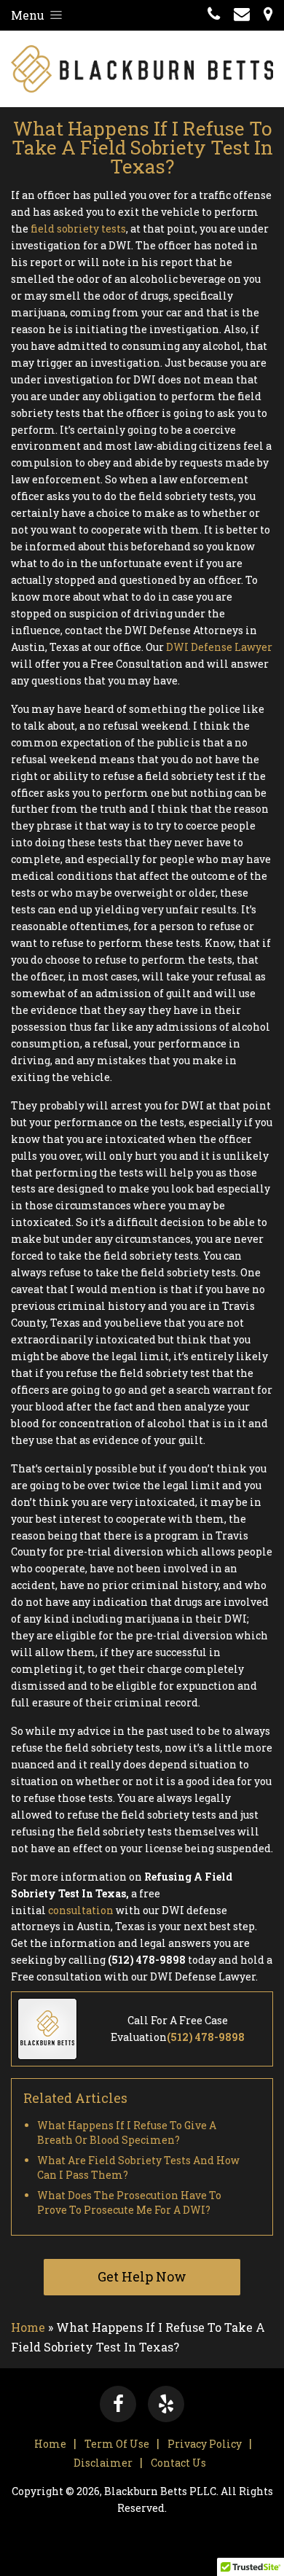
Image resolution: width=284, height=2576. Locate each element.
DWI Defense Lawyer (219, 647)
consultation (81, 1910)
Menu (29, 15)
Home (28, 2327)
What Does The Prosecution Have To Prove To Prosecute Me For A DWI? (129, 2202)
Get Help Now (142, 2276)
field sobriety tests (78, 229)
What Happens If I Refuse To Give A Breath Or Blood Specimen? (127, 2132)
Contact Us (178, 2463)
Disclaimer (103, 2463)
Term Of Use (117, 2444)
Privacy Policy (205, 2444)
